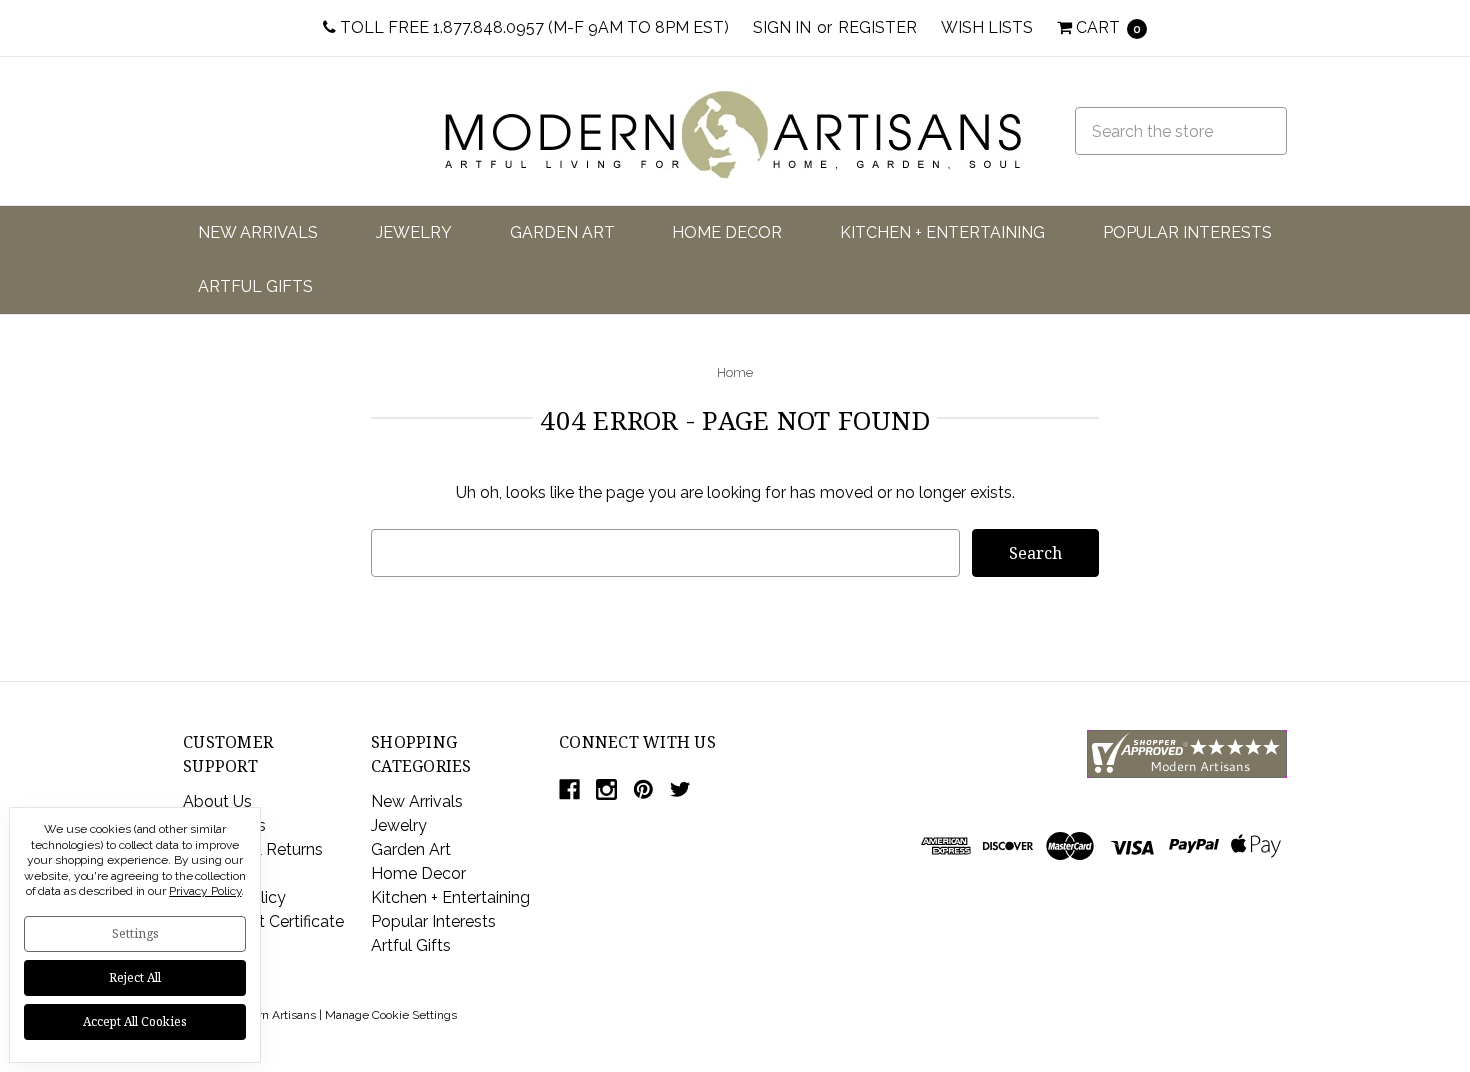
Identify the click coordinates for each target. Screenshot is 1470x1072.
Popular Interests (1187, 232)
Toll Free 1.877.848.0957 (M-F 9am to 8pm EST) (532, 27)
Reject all (135, 977)
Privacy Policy (205, 891)
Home (735, 372)
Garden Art (562, 232)
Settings (135, 933)
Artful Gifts (255, 286)
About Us (217, 801)
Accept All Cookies (135, 1021)
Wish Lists (987, 27)
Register (877, 27)
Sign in (782, 27)
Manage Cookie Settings (391, 1015)
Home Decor (727, 232)
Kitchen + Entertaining (942, 232)
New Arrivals (258, 232)
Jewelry (414, 232)
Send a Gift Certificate (263, 921)
